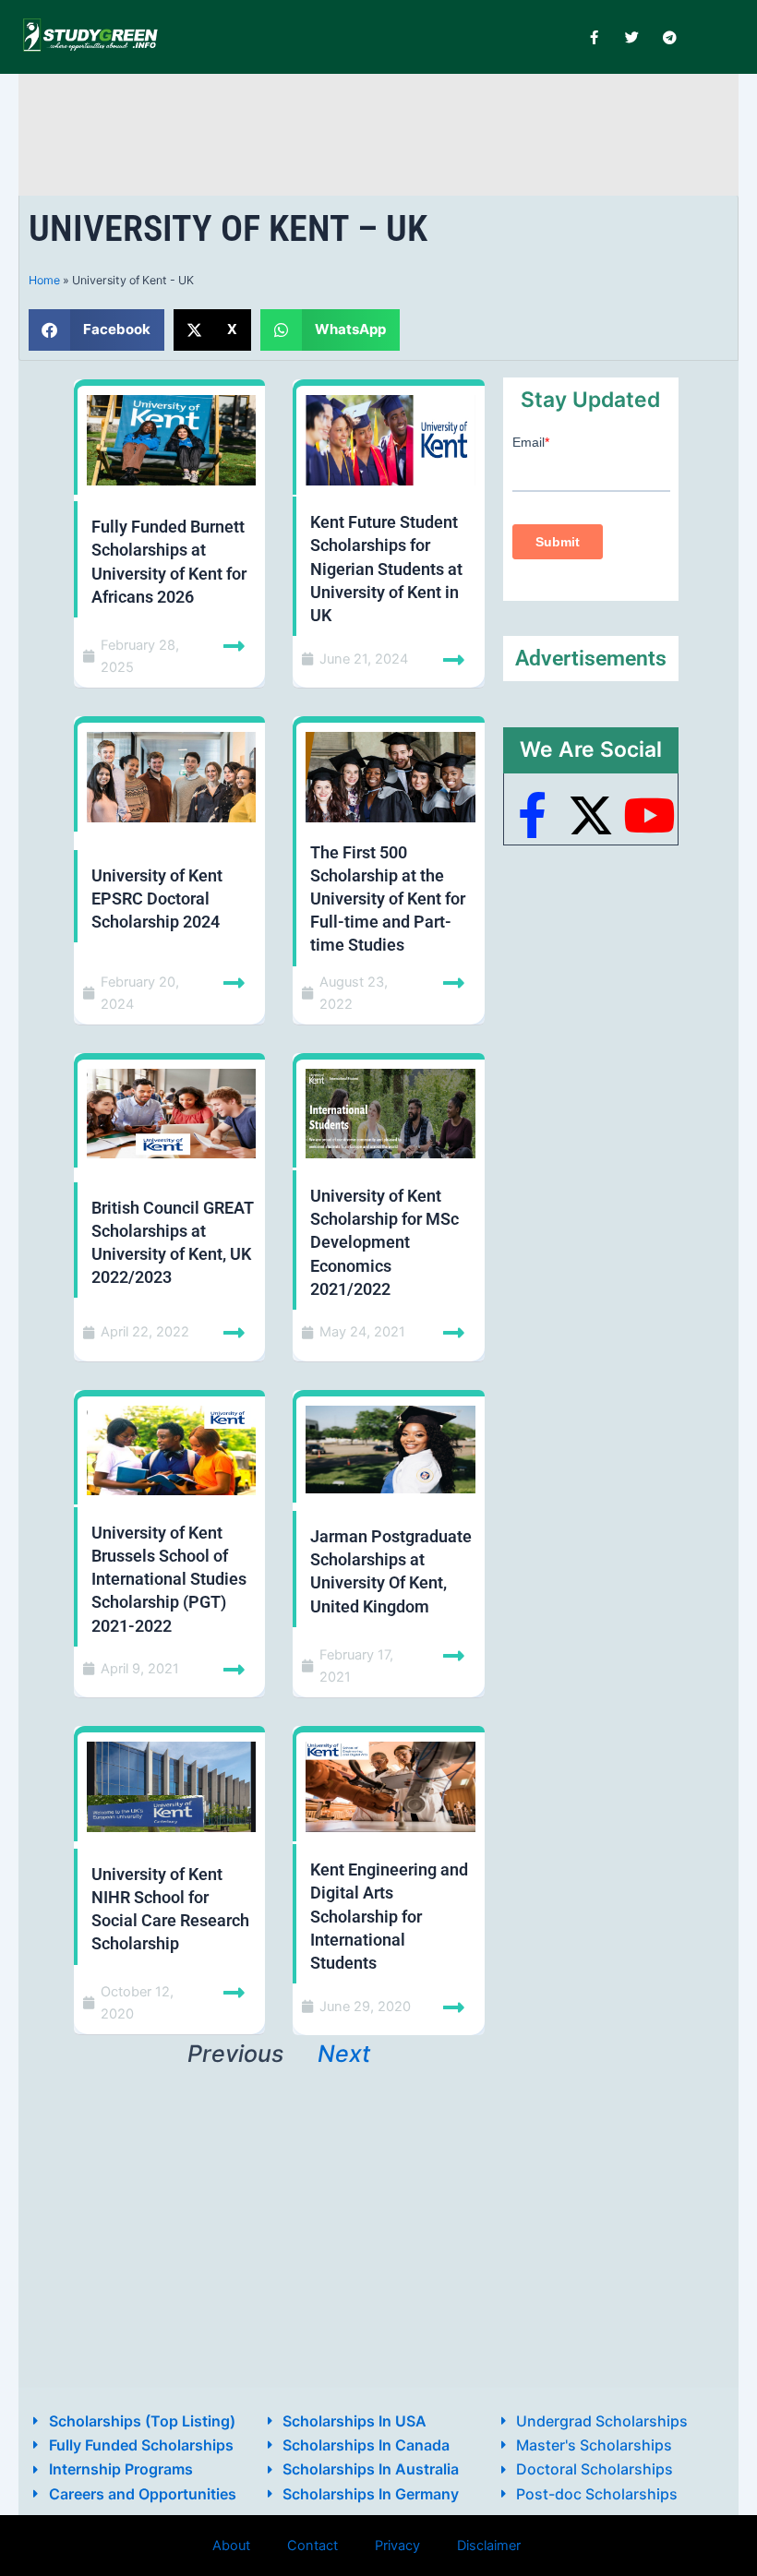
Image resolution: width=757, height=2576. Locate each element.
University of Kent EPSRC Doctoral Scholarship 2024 (157, 899)
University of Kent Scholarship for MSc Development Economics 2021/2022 (385, 1242)
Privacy (397, 2546)
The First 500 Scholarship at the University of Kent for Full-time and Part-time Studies (388, 899)
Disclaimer (489, 2546)
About (231, 2546)
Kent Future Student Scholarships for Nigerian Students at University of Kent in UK (386, 569)
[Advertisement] (378, 132)
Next (344, 2054)
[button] (96, 330)
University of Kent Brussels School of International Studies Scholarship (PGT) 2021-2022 (169, 1579)
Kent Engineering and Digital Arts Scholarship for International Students (389, 1916)
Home (44, 280)
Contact (312, 2546)
